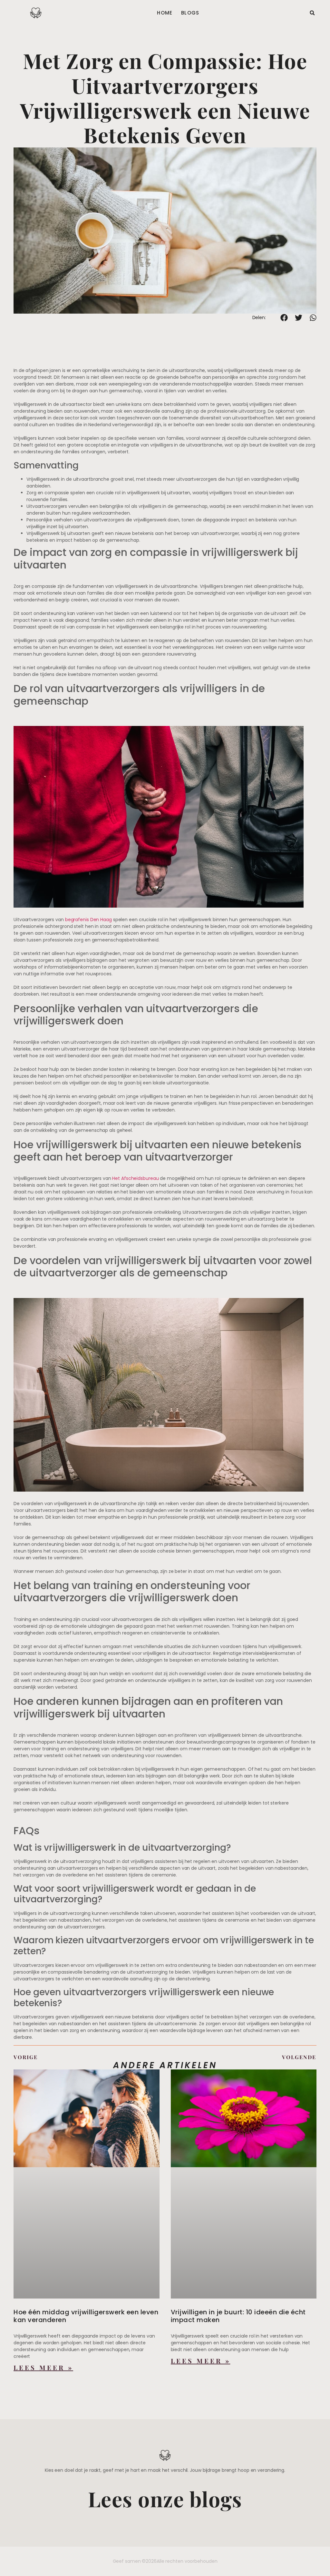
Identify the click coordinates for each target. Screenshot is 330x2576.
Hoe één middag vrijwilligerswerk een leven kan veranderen (86, 2316)
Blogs (190, 13)
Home (165, 13)
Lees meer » (43, 2368)
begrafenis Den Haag (88, 920)
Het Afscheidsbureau (135, 1178)
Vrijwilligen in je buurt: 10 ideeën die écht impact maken (238, 2316)
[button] (312, 13)
